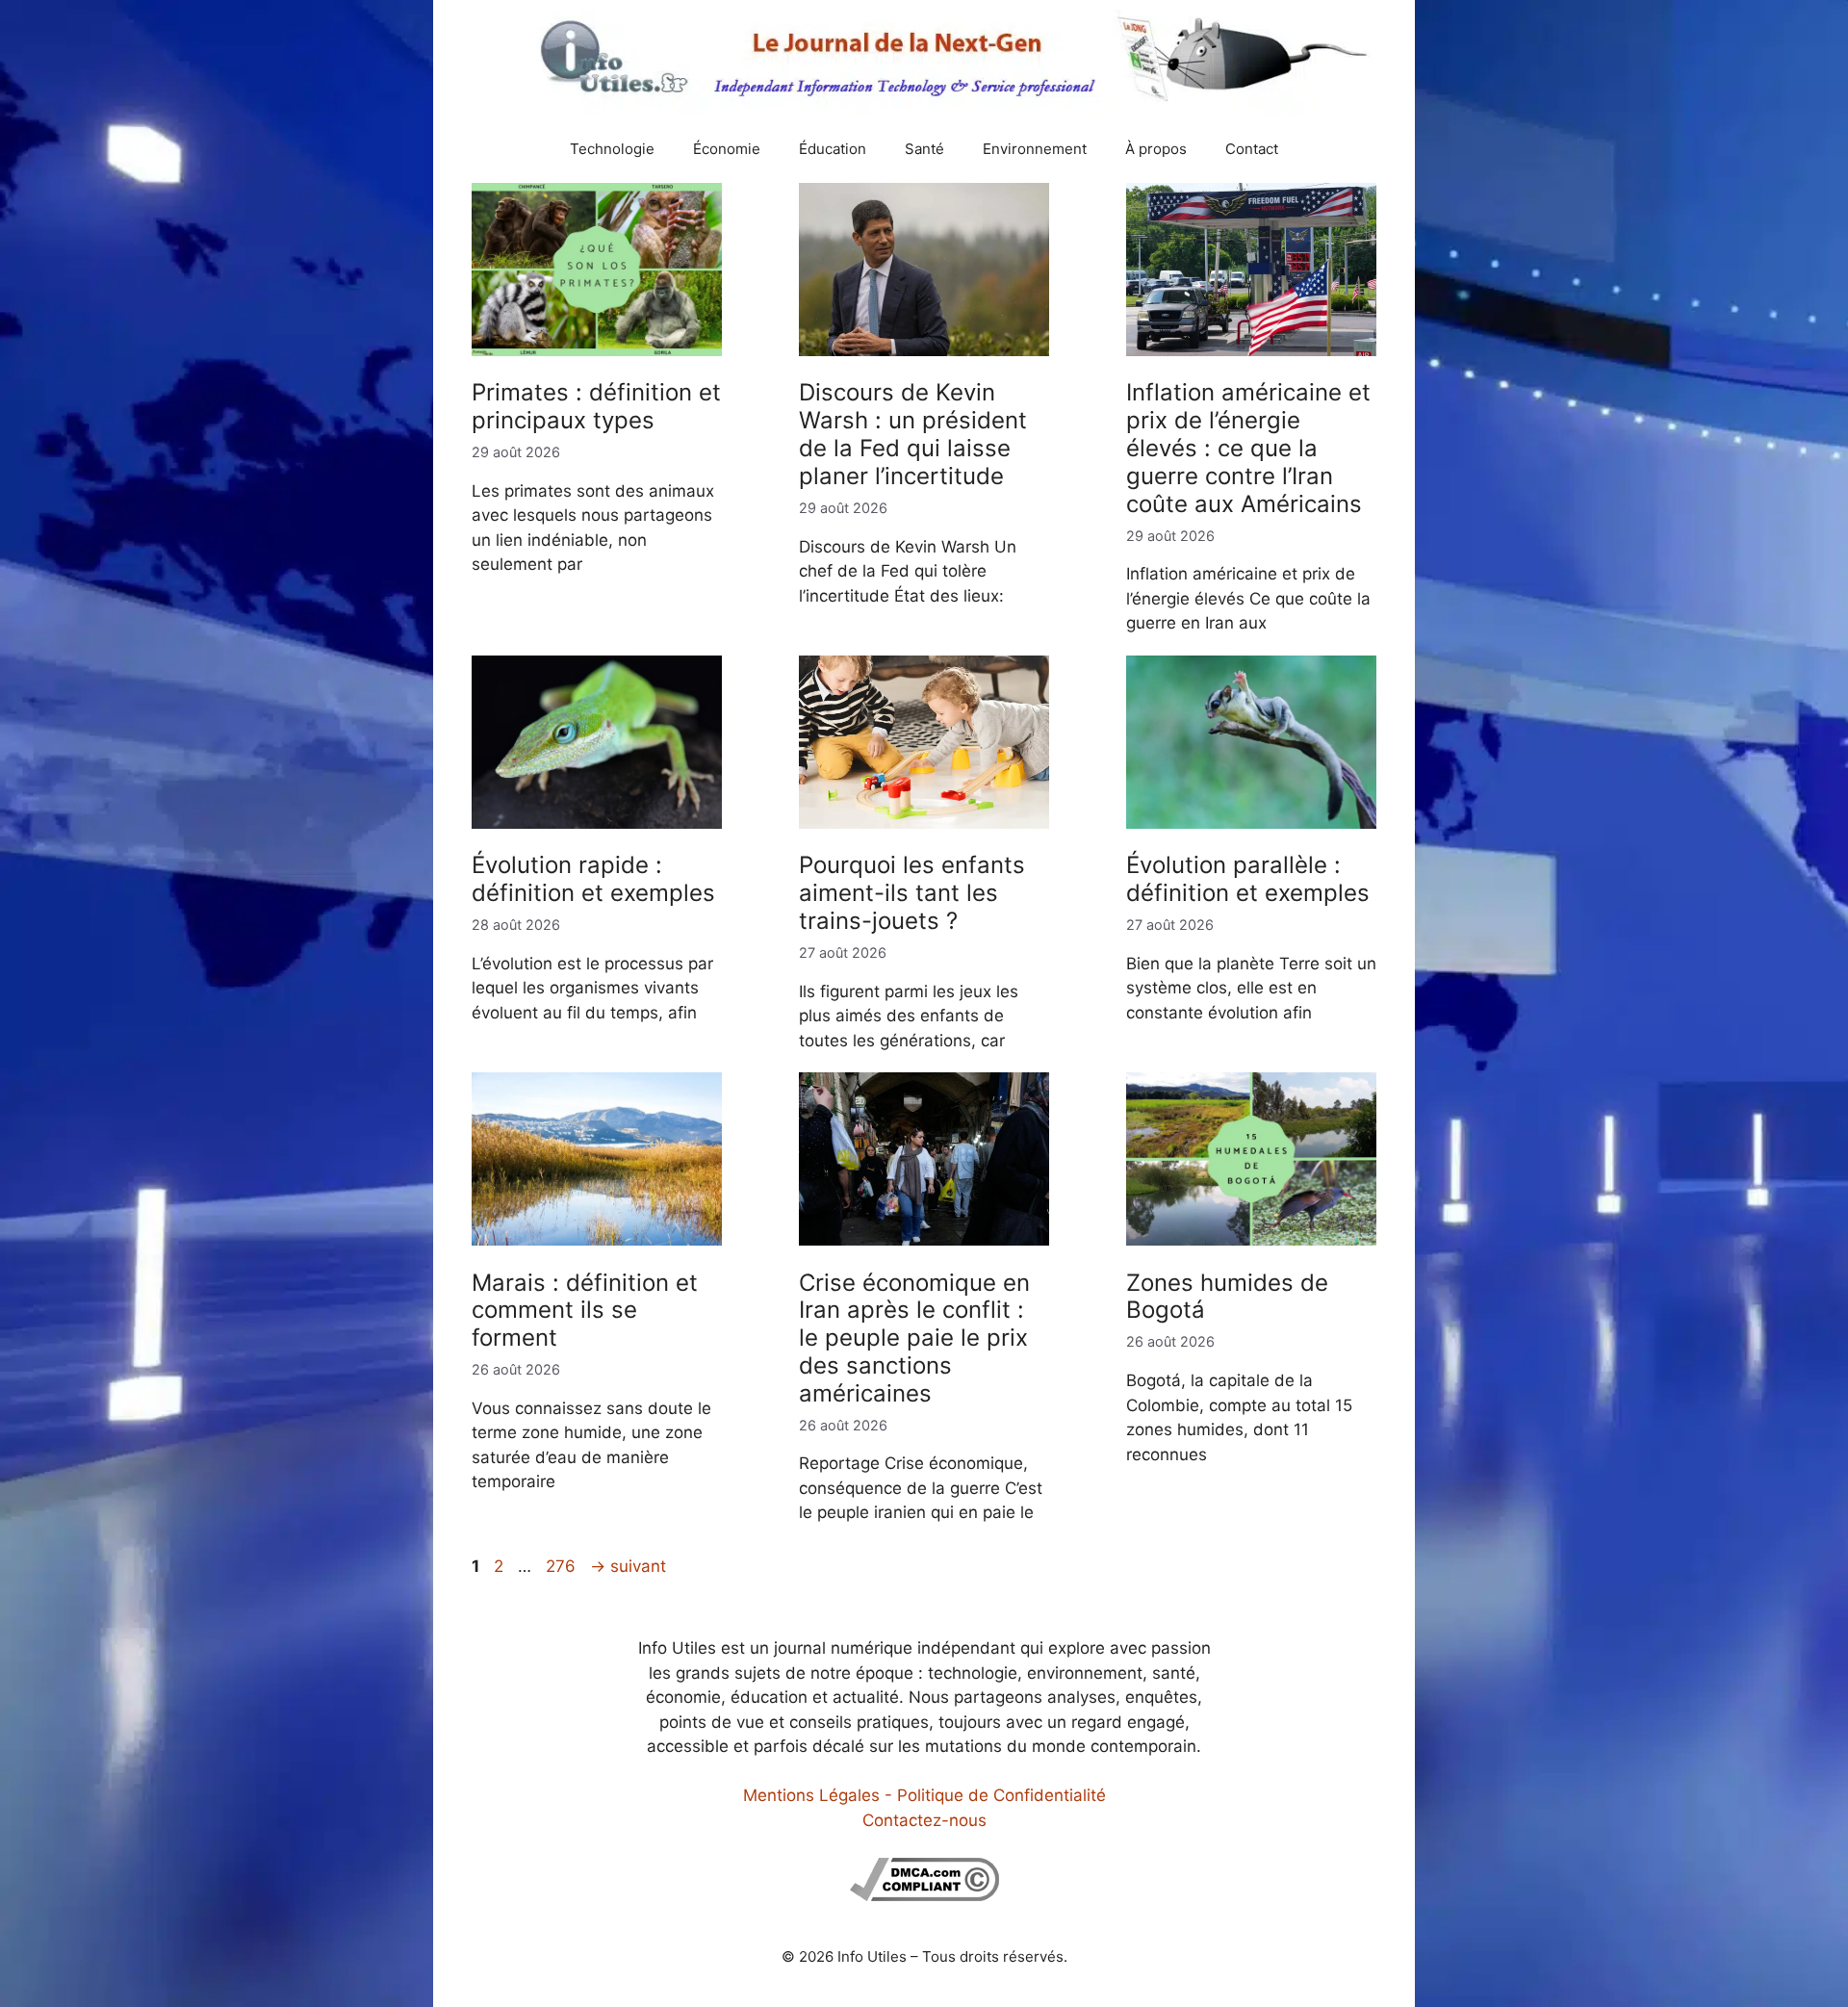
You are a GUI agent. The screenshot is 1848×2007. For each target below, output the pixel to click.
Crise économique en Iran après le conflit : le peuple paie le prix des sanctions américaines (914, 1338)
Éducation (833, 149)
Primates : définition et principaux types (596, 406)
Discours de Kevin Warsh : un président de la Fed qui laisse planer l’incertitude (913, 434)
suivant (628, 1566)
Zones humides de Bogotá (1227, 1297)
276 (563, 1566)
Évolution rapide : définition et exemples (593, 879)
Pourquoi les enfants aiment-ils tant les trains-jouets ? (912, 893)
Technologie (612, 149)
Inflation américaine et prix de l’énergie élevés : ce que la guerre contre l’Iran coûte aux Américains (1248, 448)
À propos (1156, 149)
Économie (727, 149)
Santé (924, 149)
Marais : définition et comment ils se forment (585, 1311)
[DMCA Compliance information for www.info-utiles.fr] (924, 1895)
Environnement (1035, 149)
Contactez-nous (924, 1820)
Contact (1252, 149)
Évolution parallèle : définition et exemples (1248, 879)
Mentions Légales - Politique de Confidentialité (924, 1795)
